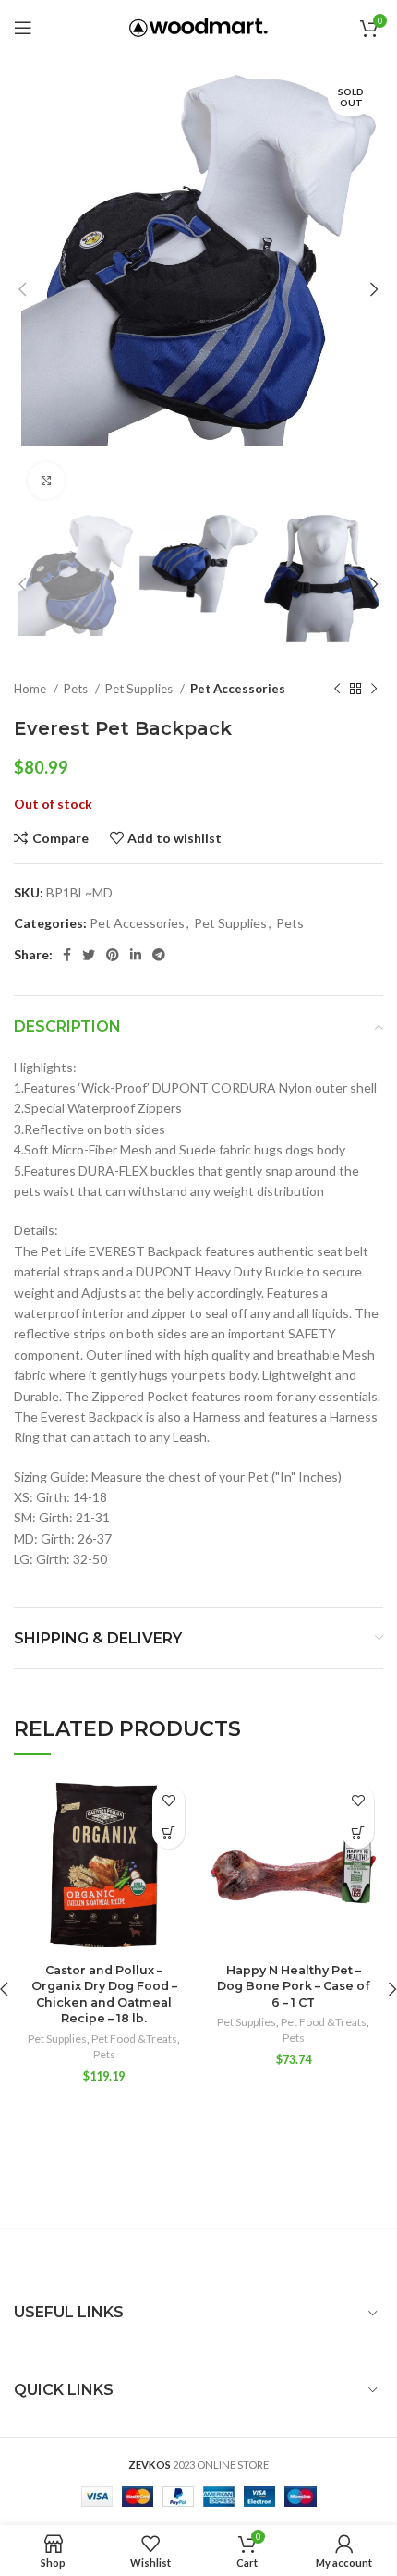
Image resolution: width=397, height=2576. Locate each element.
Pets (77, 689)
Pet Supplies (140, 689)
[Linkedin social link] (136, 955)
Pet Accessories (238, 689)
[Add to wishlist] (168, 1800)
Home (31, 689)
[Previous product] (337, 690)
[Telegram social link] (159, 955)
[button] (168, 1832)
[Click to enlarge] (46, 481)
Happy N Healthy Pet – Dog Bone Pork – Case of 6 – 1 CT (293, 1986)
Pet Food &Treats (134, 2039)
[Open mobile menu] (23, 28)
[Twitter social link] (89, 955)
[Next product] (374, 690)
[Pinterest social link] (113, 955)
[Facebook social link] (67, 955)
